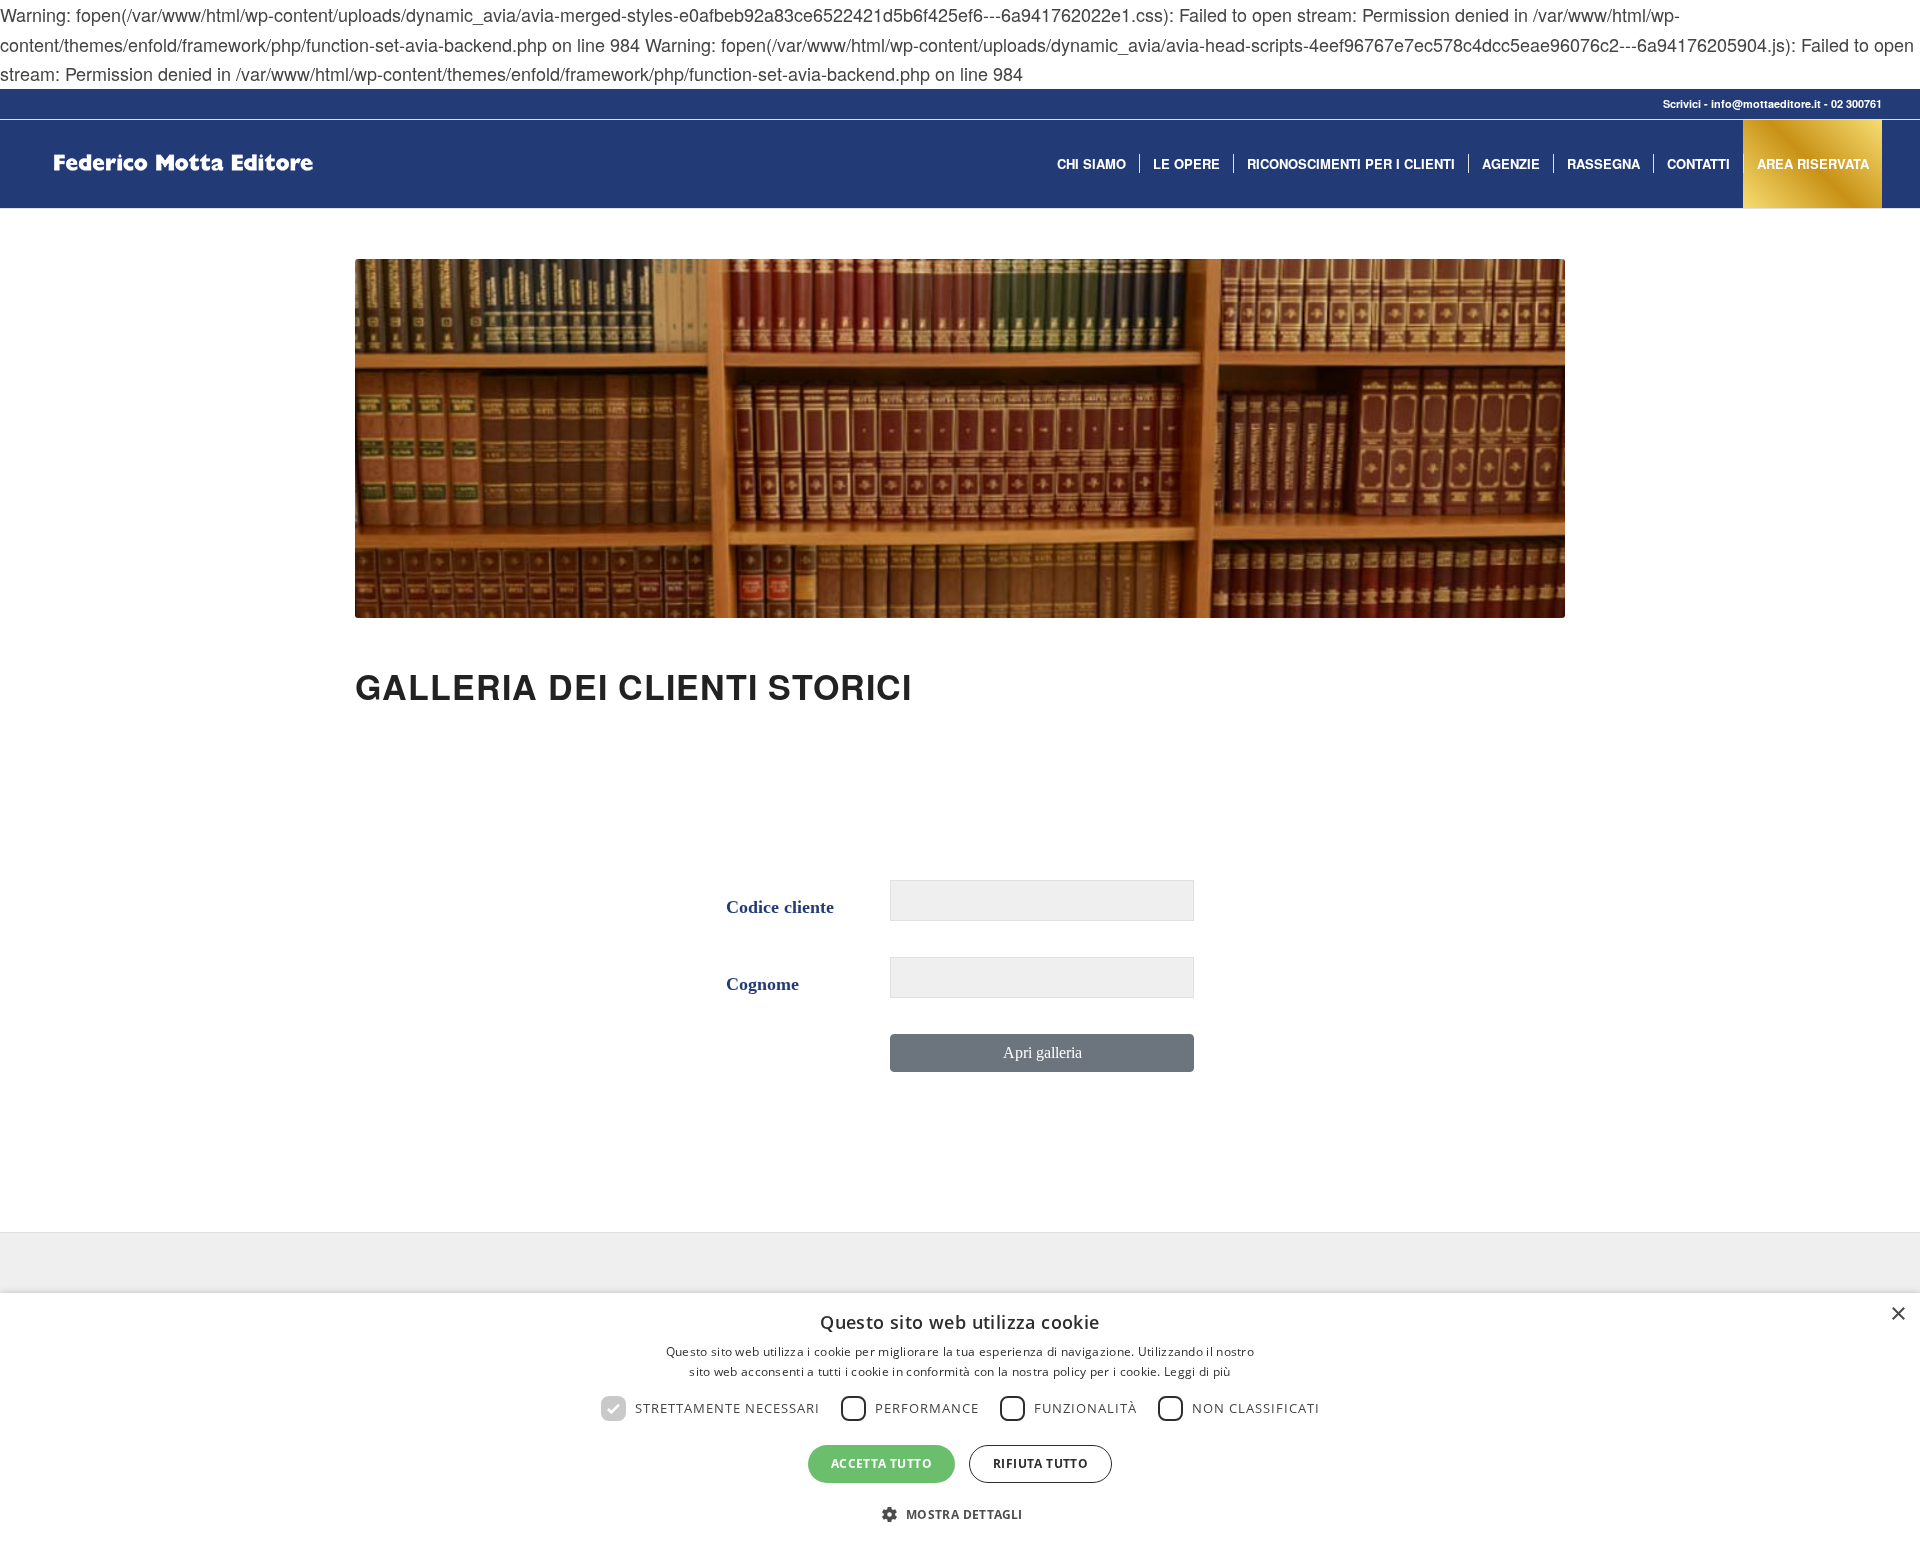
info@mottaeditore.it (1766, 103)
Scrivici (1682, 103)
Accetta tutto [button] (881, 1463)
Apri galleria (1042, 1052)
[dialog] (960, 1424)
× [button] (1897, 1314)
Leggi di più (1197, 1371)
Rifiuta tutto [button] (1040, 1463)
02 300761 (1856, 103)
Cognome (762, 984)
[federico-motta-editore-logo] (183, 194)
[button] (959, 1515)
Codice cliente (780, 907)
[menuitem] (1091, 164)
